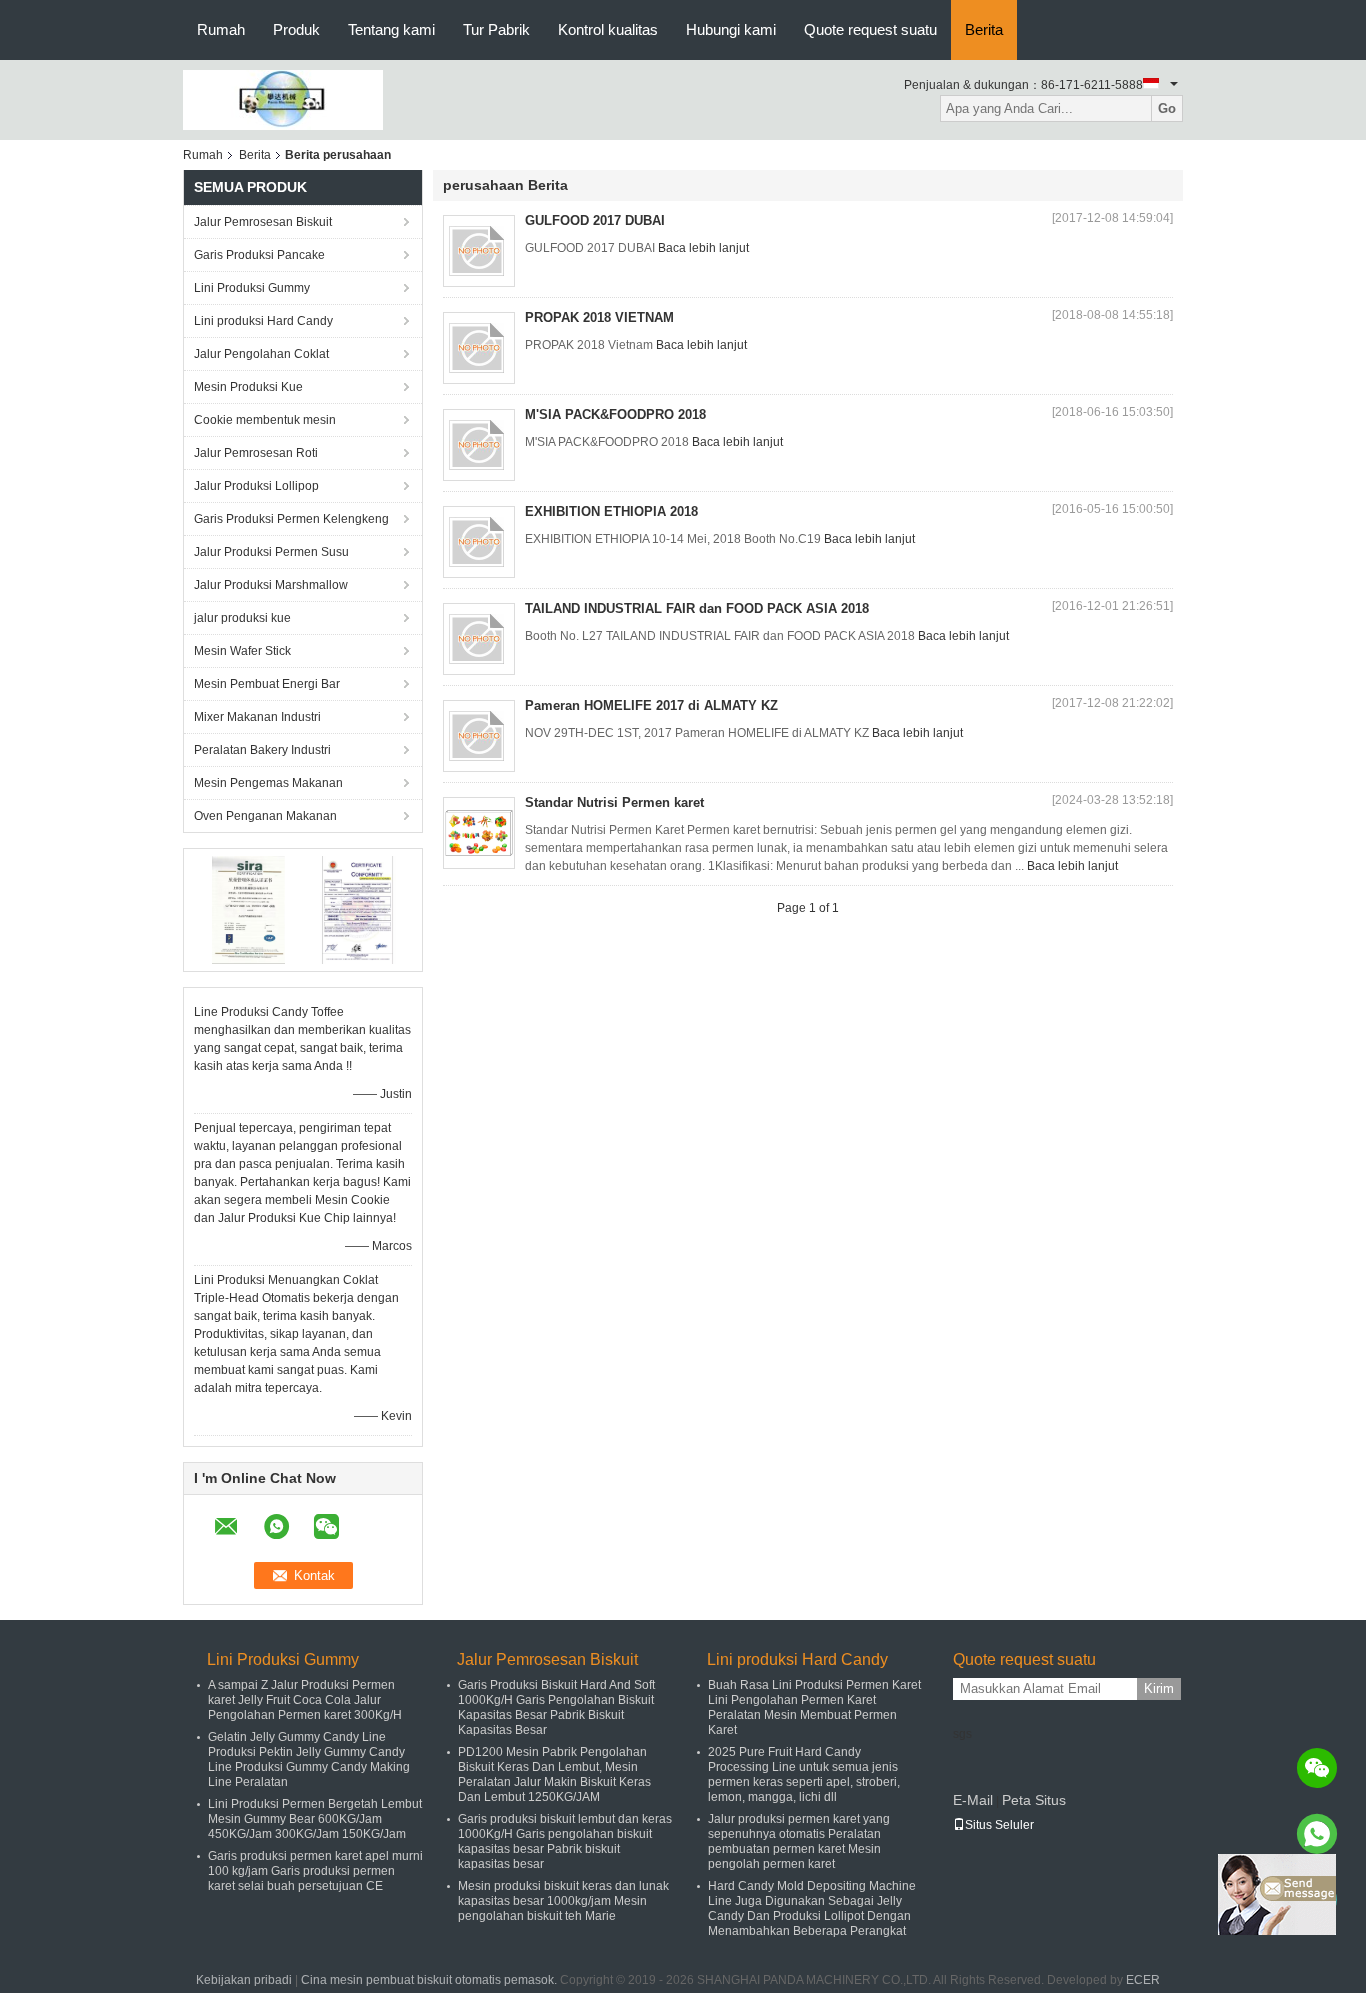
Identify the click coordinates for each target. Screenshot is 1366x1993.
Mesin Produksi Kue (248, 387)
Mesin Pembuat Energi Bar (267, 684)
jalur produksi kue (242, 618)
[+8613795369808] (1317, 1834)
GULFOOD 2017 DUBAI (595, 220)
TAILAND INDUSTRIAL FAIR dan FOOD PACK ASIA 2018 (697, 608)
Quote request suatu (870, 29)
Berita (984, 29)
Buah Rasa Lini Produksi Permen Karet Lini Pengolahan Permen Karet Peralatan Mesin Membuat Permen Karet (814, 1707)
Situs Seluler (999, 1825)
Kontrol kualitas (608, 29)
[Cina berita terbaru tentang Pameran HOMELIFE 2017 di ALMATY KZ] (479, 736)
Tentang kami (391, 29)
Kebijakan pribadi (244, 1980)
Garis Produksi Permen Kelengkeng (291, 519)
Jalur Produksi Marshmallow (271, 585)
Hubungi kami (731, 29)
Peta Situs (1034, 1800)
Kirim (1159, 1688)
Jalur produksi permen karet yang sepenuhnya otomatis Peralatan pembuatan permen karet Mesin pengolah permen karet (799, 1841)
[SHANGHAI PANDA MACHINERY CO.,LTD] (283, 99)
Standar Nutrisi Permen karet (614, 802)
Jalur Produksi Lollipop (256, 486)
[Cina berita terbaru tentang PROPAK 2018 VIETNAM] (479, 348)
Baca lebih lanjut (703, 248)
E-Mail (973, 1800)
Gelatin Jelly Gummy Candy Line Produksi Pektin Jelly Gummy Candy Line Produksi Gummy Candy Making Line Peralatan (309, 1759)
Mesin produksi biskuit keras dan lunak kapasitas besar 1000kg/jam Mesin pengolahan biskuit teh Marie (563, 1901)
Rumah (221, 29)
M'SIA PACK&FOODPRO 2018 (615, 414)
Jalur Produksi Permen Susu (271, 552)
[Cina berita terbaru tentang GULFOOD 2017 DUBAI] (479, 251)
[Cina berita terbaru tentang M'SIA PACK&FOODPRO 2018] (479, 445)
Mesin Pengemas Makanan (268, 783)
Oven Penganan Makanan (265, 816)
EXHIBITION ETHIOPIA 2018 (611, 511)
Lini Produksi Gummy (252, 288)
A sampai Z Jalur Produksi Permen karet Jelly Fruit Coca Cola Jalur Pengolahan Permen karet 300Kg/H (305, 1700)
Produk (296, 29)
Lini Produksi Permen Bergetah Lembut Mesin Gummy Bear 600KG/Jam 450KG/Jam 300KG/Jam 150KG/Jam (315, 1819)
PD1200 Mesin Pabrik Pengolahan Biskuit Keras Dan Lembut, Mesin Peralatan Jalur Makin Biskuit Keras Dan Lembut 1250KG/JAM (554, 1774)
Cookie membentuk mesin (265, 420)
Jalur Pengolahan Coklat (261, 354)
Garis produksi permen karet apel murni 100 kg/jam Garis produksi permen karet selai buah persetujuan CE (315, 1871)
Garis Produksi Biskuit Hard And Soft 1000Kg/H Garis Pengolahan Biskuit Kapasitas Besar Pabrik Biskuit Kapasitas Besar (556, 1707)
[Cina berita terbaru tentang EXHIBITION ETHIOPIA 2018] (479, 542)
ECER (1143, 1980)
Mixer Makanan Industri (257, 717)
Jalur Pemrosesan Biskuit (263, 222)
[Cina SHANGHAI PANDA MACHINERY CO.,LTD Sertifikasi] (248, 909)
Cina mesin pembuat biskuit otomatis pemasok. (430, 1980)
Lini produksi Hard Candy (263, 321)
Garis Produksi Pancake (259, 255)
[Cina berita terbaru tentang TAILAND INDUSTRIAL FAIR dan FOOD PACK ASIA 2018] (479, 639)
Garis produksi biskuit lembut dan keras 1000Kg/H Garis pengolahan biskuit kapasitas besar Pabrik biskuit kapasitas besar (565, 1841)
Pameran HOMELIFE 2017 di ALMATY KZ (651, 705)
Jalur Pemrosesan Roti (256, 453)
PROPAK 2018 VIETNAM (599, 317)
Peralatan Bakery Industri (262, 750)
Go (1167, 108)
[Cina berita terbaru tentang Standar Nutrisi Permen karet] (479, 833)
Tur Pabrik (496, 29)
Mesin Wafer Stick (242, 651)
